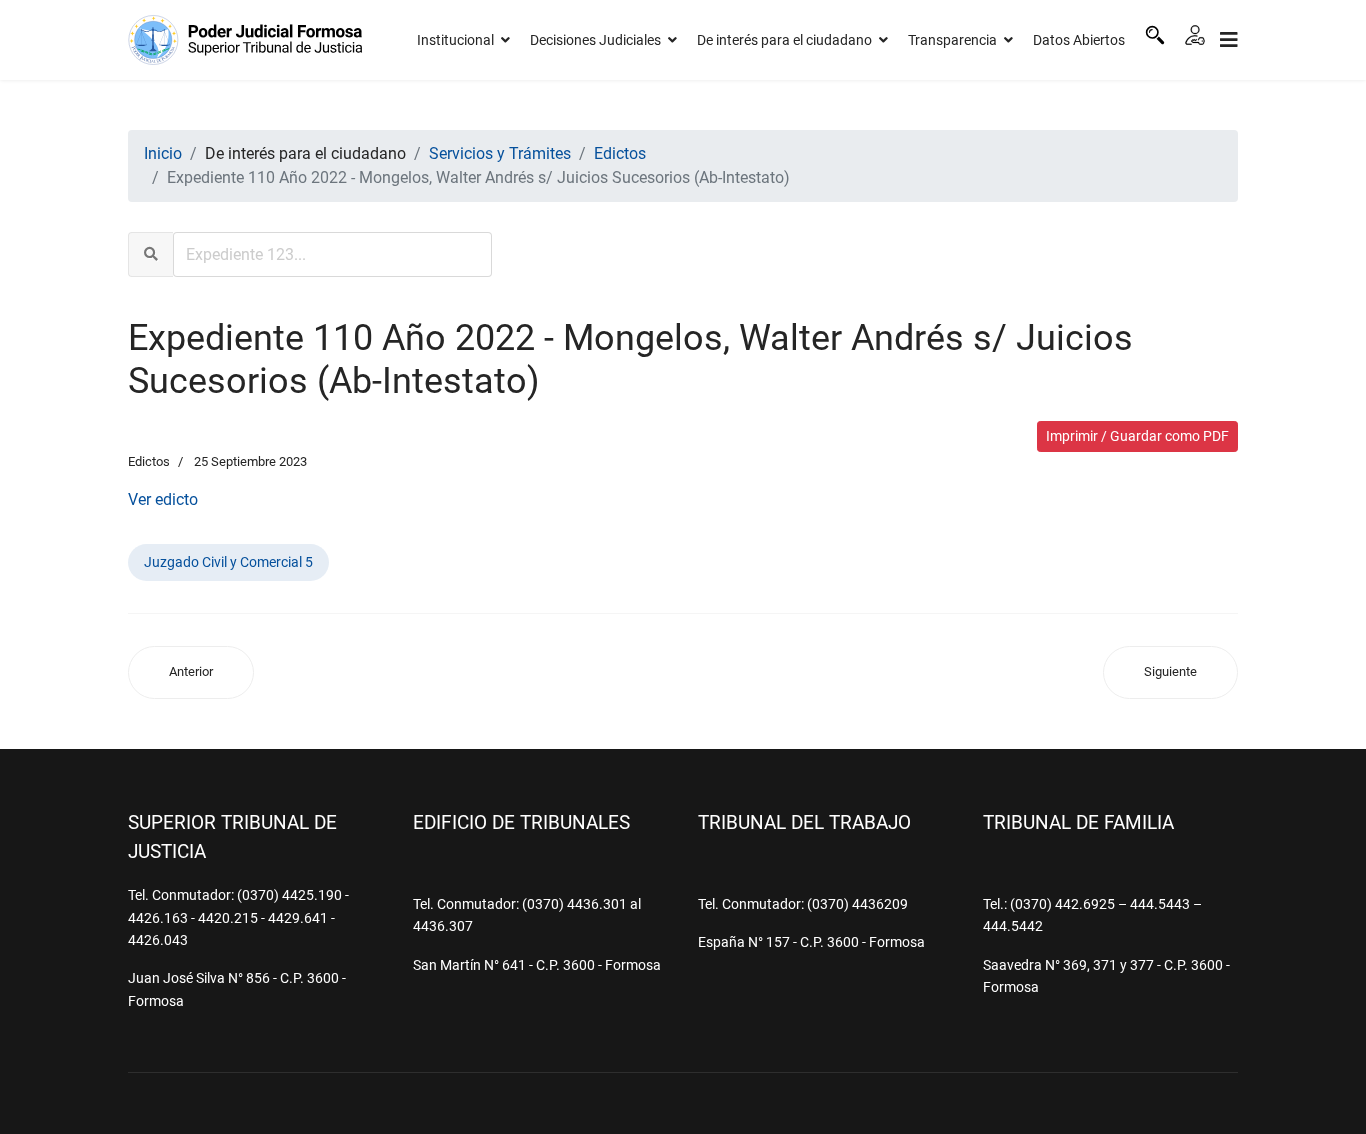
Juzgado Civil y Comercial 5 (228, 562)
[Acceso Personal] (1195, 35)
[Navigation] (1229, 40)
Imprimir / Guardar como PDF (1137, 436)
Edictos (149, 461)
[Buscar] (1155, 35)
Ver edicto (163, 499)
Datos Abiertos (1079, 40)
